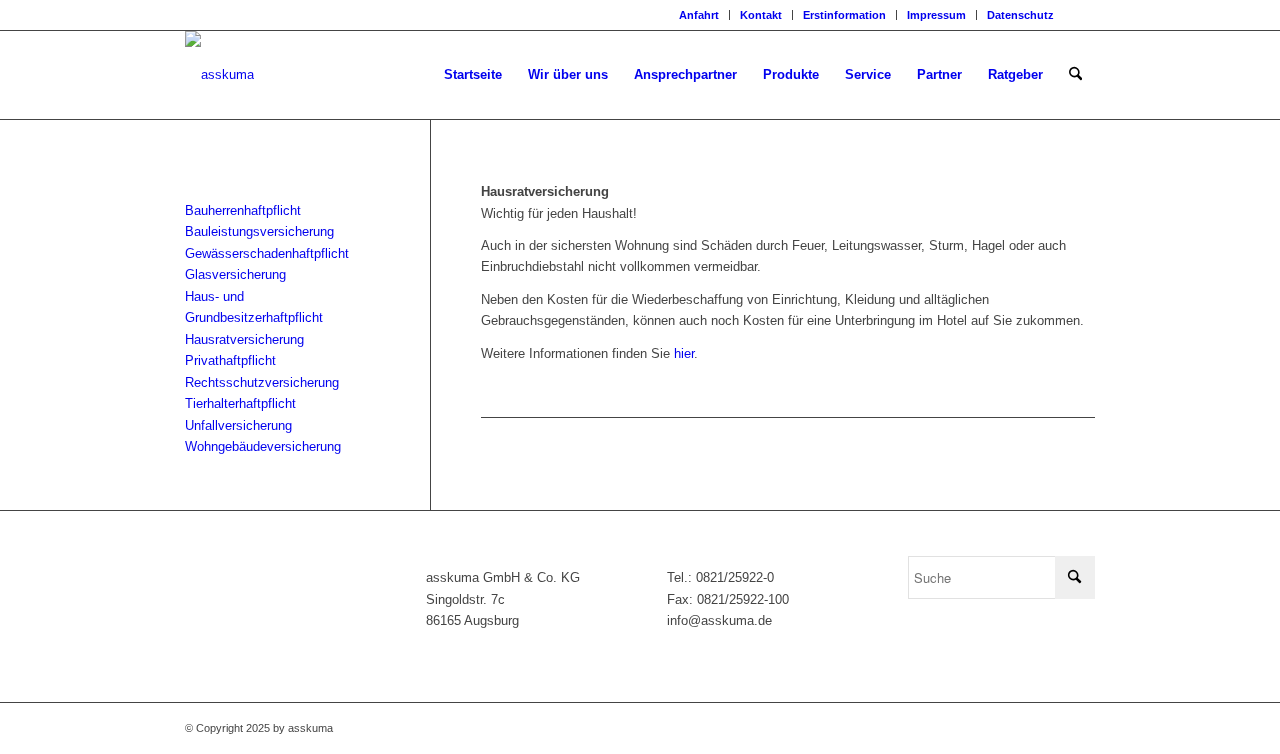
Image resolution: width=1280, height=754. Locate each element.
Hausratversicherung (244, 339)
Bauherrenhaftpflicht (243, 210)
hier (684, 353)
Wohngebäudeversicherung (263, 446)
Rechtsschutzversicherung (262, 382)
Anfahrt (699, 15)
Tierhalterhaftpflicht (240, 403)
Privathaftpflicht (230, 360)
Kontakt (761, 15)
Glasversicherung (235, 274)
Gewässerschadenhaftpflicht (267, 253)
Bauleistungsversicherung (259, 231)
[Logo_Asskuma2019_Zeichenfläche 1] (219, 75)
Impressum (936, 15)
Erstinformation (844, 15)
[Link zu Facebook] (1080, 15)
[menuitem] (699, 15)
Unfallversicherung (238, 425)
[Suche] (1075, 75)
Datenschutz (1020, 15)
